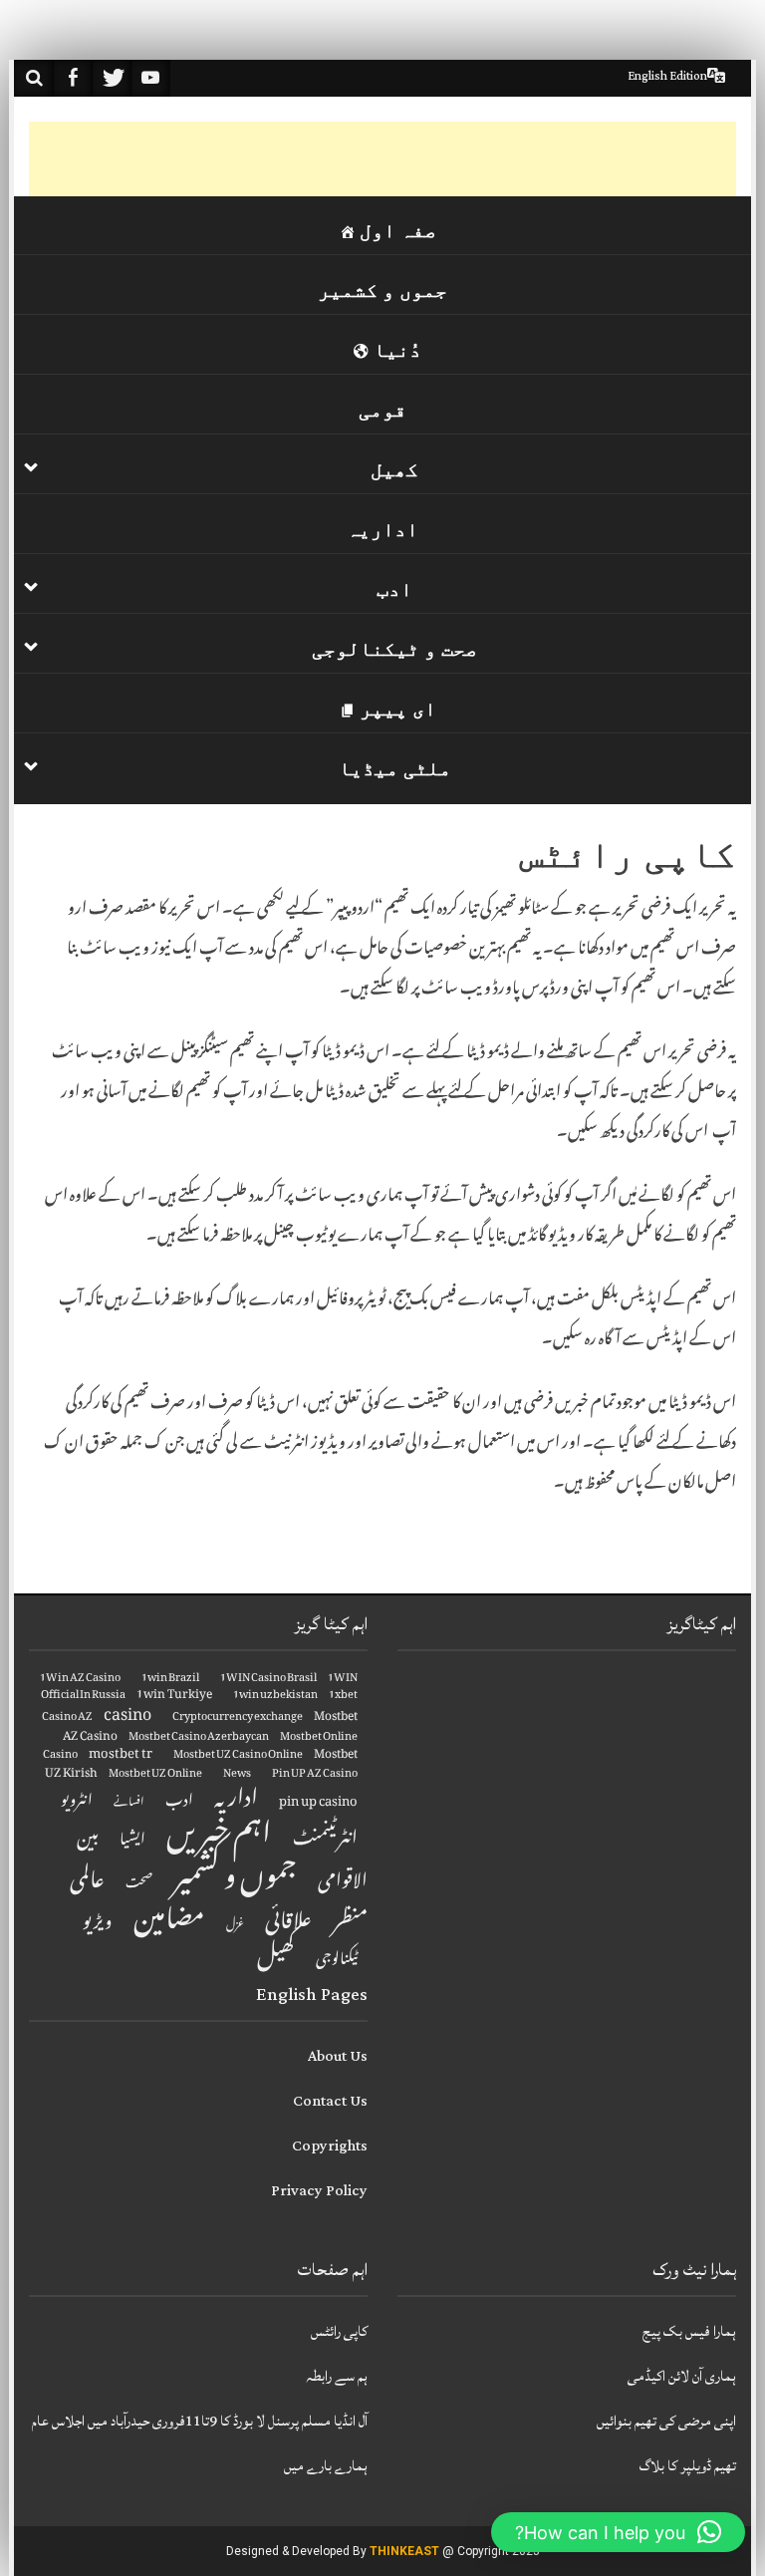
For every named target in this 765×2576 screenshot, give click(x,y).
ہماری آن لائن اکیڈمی (682, 2376)
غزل (235, 1926)
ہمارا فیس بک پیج (689, 2331)
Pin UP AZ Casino (315, 1775)
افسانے (129, 1804)
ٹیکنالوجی (337, 1961)
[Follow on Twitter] (112, 78)
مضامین (169, 1923)
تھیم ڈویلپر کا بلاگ (688, 2466)
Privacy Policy (319, 2191)
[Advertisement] (374, 166)
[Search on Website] (34, 78)
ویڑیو (98, 1924)
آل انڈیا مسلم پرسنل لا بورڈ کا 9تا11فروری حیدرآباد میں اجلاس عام (200, 2421)
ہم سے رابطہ (337, 2376)
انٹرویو (77, 1803)
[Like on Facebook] (73, 78)
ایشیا (132, 1841)
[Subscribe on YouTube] (150, 78)
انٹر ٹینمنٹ (325, 1841)
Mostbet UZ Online (155, 1775)
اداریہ (382, 529)
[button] (618, 2532)
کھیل (394, 469)
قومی (382, 410)
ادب (394, 589)
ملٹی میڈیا (395, 768)
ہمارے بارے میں (326, 2466)
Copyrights (330, 2146)
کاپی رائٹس (339, 2331)
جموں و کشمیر (382, 290)
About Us (338, 2056)
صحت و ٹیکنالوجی (394, 649)
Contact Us (330, 2101)
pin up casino (318, 1803)
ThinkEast (404, 2551)
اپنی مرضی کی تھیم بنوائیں (666, 2421)
